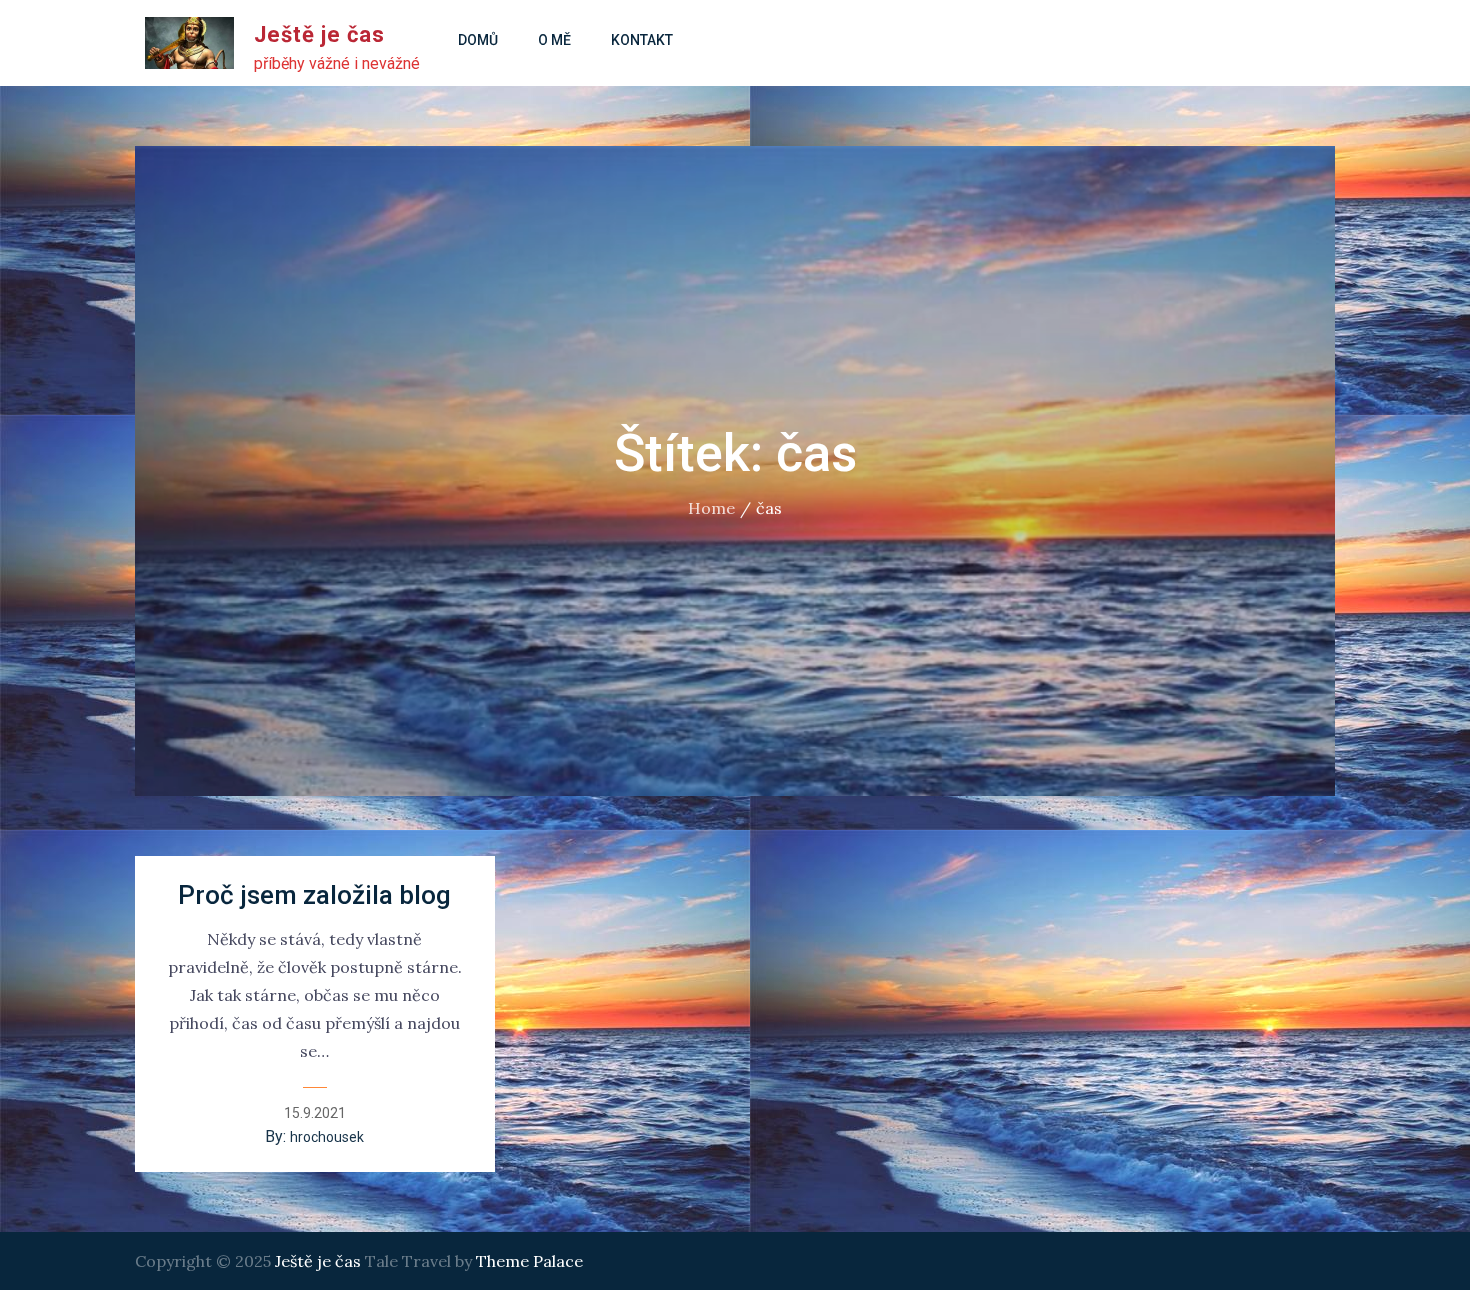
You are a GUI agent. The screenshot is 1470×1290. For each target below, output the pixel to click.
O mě (554, 40)
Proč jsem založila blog (314, 895)
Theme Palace (529, 1261)
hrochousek (327, 1137)
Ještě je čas (319, 34)
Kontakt (642, 40)
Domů (478, 40)
